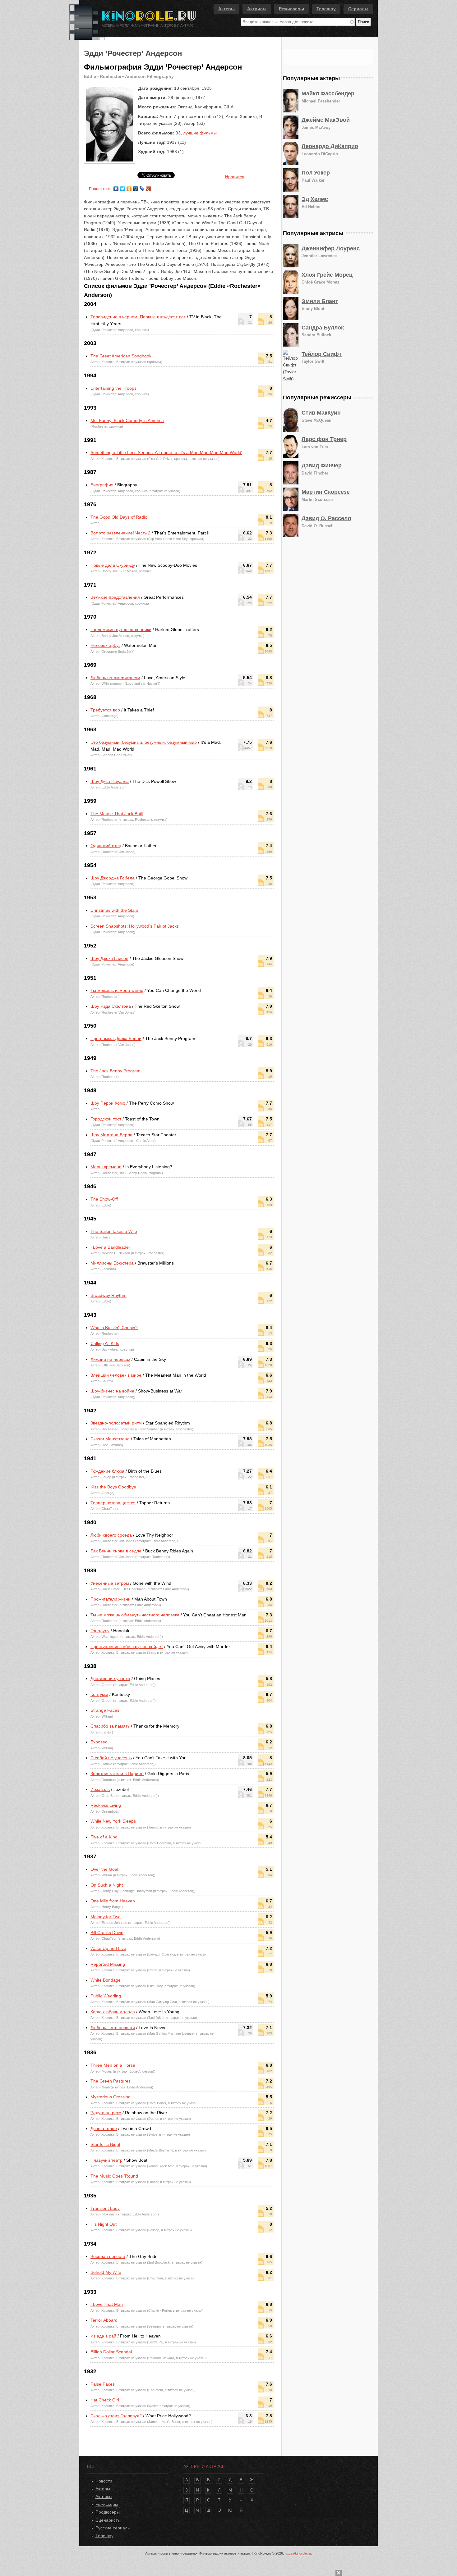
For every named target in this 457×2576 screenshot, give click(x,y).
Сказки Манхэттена (110, 1439)
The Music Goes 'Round (114, 2176)
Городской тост (106, 1119)
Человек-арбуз (105, 645)
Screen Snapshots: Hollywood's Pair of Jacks (135, 926)
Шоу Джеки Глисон (109, 958)
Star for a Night (105, 2144)
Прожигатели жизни (111, 1599)
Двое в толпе (104, 2128)
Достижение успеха (110, 1679)
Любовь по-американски (115, 678)
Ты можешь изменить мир (117, 990)
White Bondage (106, 1980)
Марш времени (106, 1167)
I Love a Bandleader (110, 1247)
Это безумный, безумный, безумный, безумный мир (144, 742)
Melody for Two (106, 1917)
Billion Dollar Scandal (111, 2352)
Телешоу (326, 9)
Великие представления (115, 597)
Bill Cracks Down (107, 1933)
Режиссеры (291, 9)
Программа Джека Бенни (116, 1038)
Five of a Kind (104, 1837)
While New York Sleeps (113, 1821)
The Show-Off (104, 1199)
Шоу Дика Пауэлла (110, 781)
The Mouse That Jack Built (117, 814)
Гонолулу (100, 1631)
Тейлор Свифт (322, 354)
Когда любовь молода (113, 2012)
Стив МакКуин (321, 413)
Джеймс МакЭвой (326, 120)
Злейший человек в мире (116, 1375)
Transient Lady (105, 2208)
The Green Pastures (111, 2081)
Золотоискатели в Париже (117, 1774)
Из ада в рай (103, 2336)
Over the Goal (104, 1869)
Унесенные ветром (110, 1583)
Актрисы (257, 9)
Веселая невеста (108, 2256)
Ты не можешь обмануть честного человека (135, 1615)
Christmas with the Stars (114, 910)
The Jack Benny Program (115, 1071)
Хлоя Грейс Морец (327, 275)
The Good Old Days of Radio (119, 517)
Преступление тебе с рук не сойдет (127, 1647)
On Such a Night (107, 1885)
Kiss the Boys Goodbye (113, 1487)
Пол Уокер (316, 173)
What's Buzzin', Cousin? (114, 1328)
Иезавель (100, 1789)
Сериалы (358, 9)
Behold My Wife (106, 2272)
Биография (102, 485)
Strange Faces (105, 1710)
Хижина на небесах (110, 1359)
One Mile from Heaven (113, 1901)
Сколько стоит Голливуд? (116, 2416)
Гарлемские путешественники (121, 629)
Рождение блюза (107, 1471)
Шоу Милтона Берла (111, 1135)
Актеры (226, 9)
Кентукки (99, 1694)
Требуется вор (105, 710)
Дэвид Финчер (322, 466)
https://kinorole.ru (298, 2553)
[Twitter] (123, 187)
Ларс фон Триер (324, 439)
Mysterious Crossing (111, 2097)
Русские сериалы (113, 2528)
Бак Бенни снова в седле (116, 1551)
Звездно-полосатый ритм (116, 1423)
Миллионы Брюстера (112, 1263)
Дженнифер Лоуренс (331, 248)
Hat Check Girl (105, 2400)
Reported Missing (108, 1964)
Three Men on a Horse (113, 2065)
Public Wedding (106, 1996)
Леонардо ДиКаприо (330, 146)
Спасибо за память (110, 1726)
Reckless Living (106, 1805)
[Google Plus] (149, 187)
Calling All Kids (105, 1343)
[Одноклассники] (129, 187)
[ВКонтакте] (116, 187)
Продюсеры (108, 2512)
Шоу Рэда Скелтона (111, 1006)
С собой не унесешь (111, 1758)
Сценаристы (108, 2520)
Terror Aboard (104, 2320)
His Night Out (104, 2224)
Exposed (99, 1742)
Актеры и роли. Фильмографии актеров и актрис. (148, 25)
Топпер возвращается (113, 1503)
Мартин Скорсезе (326, 492)
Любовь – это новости (113, 2028)
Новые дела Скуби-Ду (113, 565)
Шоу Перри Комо (108, 1103)
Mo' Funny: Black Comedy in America (127, 420)
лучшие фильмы (200, 133)
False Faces (103, 2384)
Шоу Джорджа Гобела (113, 878)
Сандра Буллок (323, 328)
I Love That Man (107, 2304)
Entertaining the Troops (113, 388)
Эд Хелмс (315, 199)
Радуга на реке (106, 2113)
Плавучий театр (106, 2160)
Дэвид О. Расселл (326, 518)
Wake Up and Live (108, 1948)
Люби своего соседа (111, 1535)
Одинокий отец (106, 846)
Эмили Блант (320, 301)
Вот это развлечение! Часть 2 (120, 533)
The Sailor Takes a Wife (114, 1231)
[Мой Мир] (136, 187)
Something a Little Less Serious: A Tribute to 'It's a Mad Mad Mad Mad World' (166, 452)
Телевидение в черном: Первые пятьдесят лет (138, 317)
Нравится (235, 177)
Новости (104, 2481)
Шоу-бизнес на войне (112, 1391)
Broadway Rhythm (108, 1295)
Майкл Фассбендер (328, 93)
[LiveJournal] (142, 187)
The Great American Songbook (121, 356)
